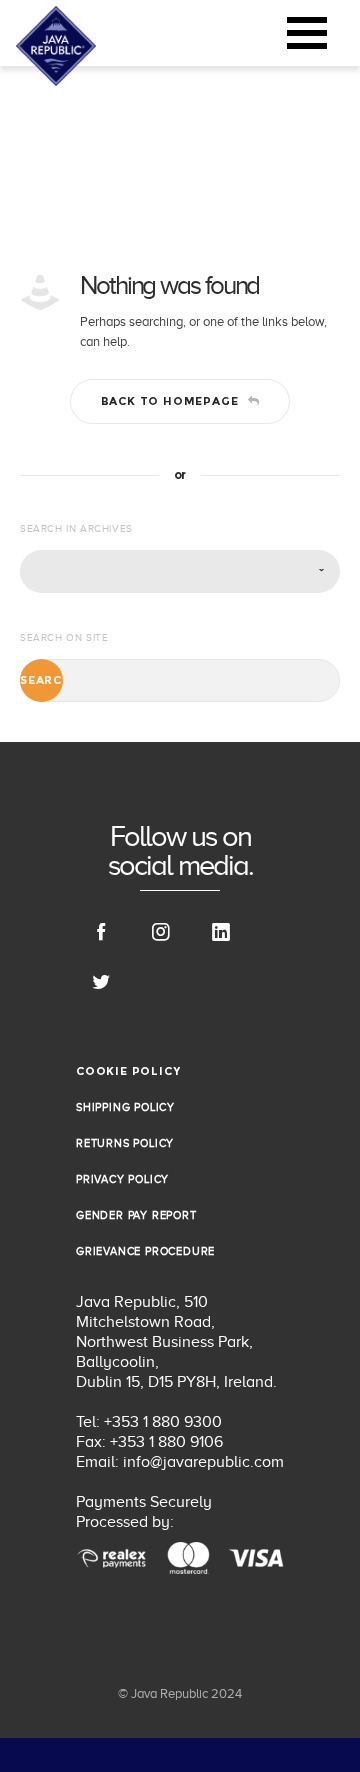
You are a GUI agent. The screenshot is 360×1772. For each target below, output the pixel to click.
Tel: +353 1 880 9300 (149, 1422)
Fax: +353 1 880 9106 (149, 1442)
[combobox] (180, 571)
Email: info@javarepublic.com (180, 1462)
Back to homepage (170, 401)
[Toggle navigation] (307, 33)
